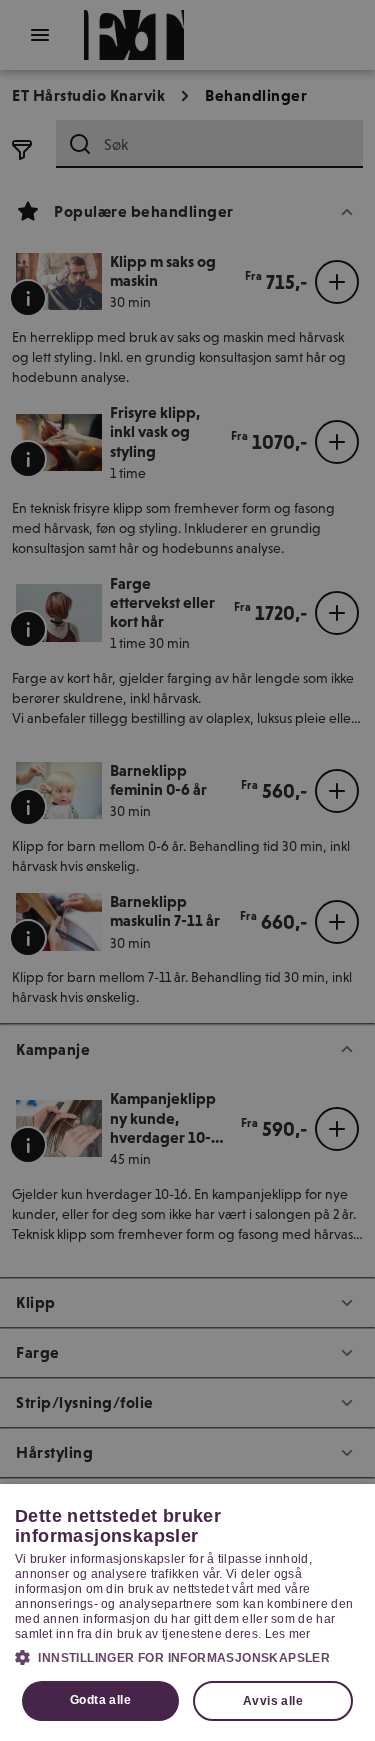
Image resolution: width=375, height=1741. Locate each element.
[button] (187, 1657)
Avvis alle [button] (273, 1701)
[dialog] (187, 1612)
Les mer (288, 1634)
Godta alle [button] (100, 1700)
